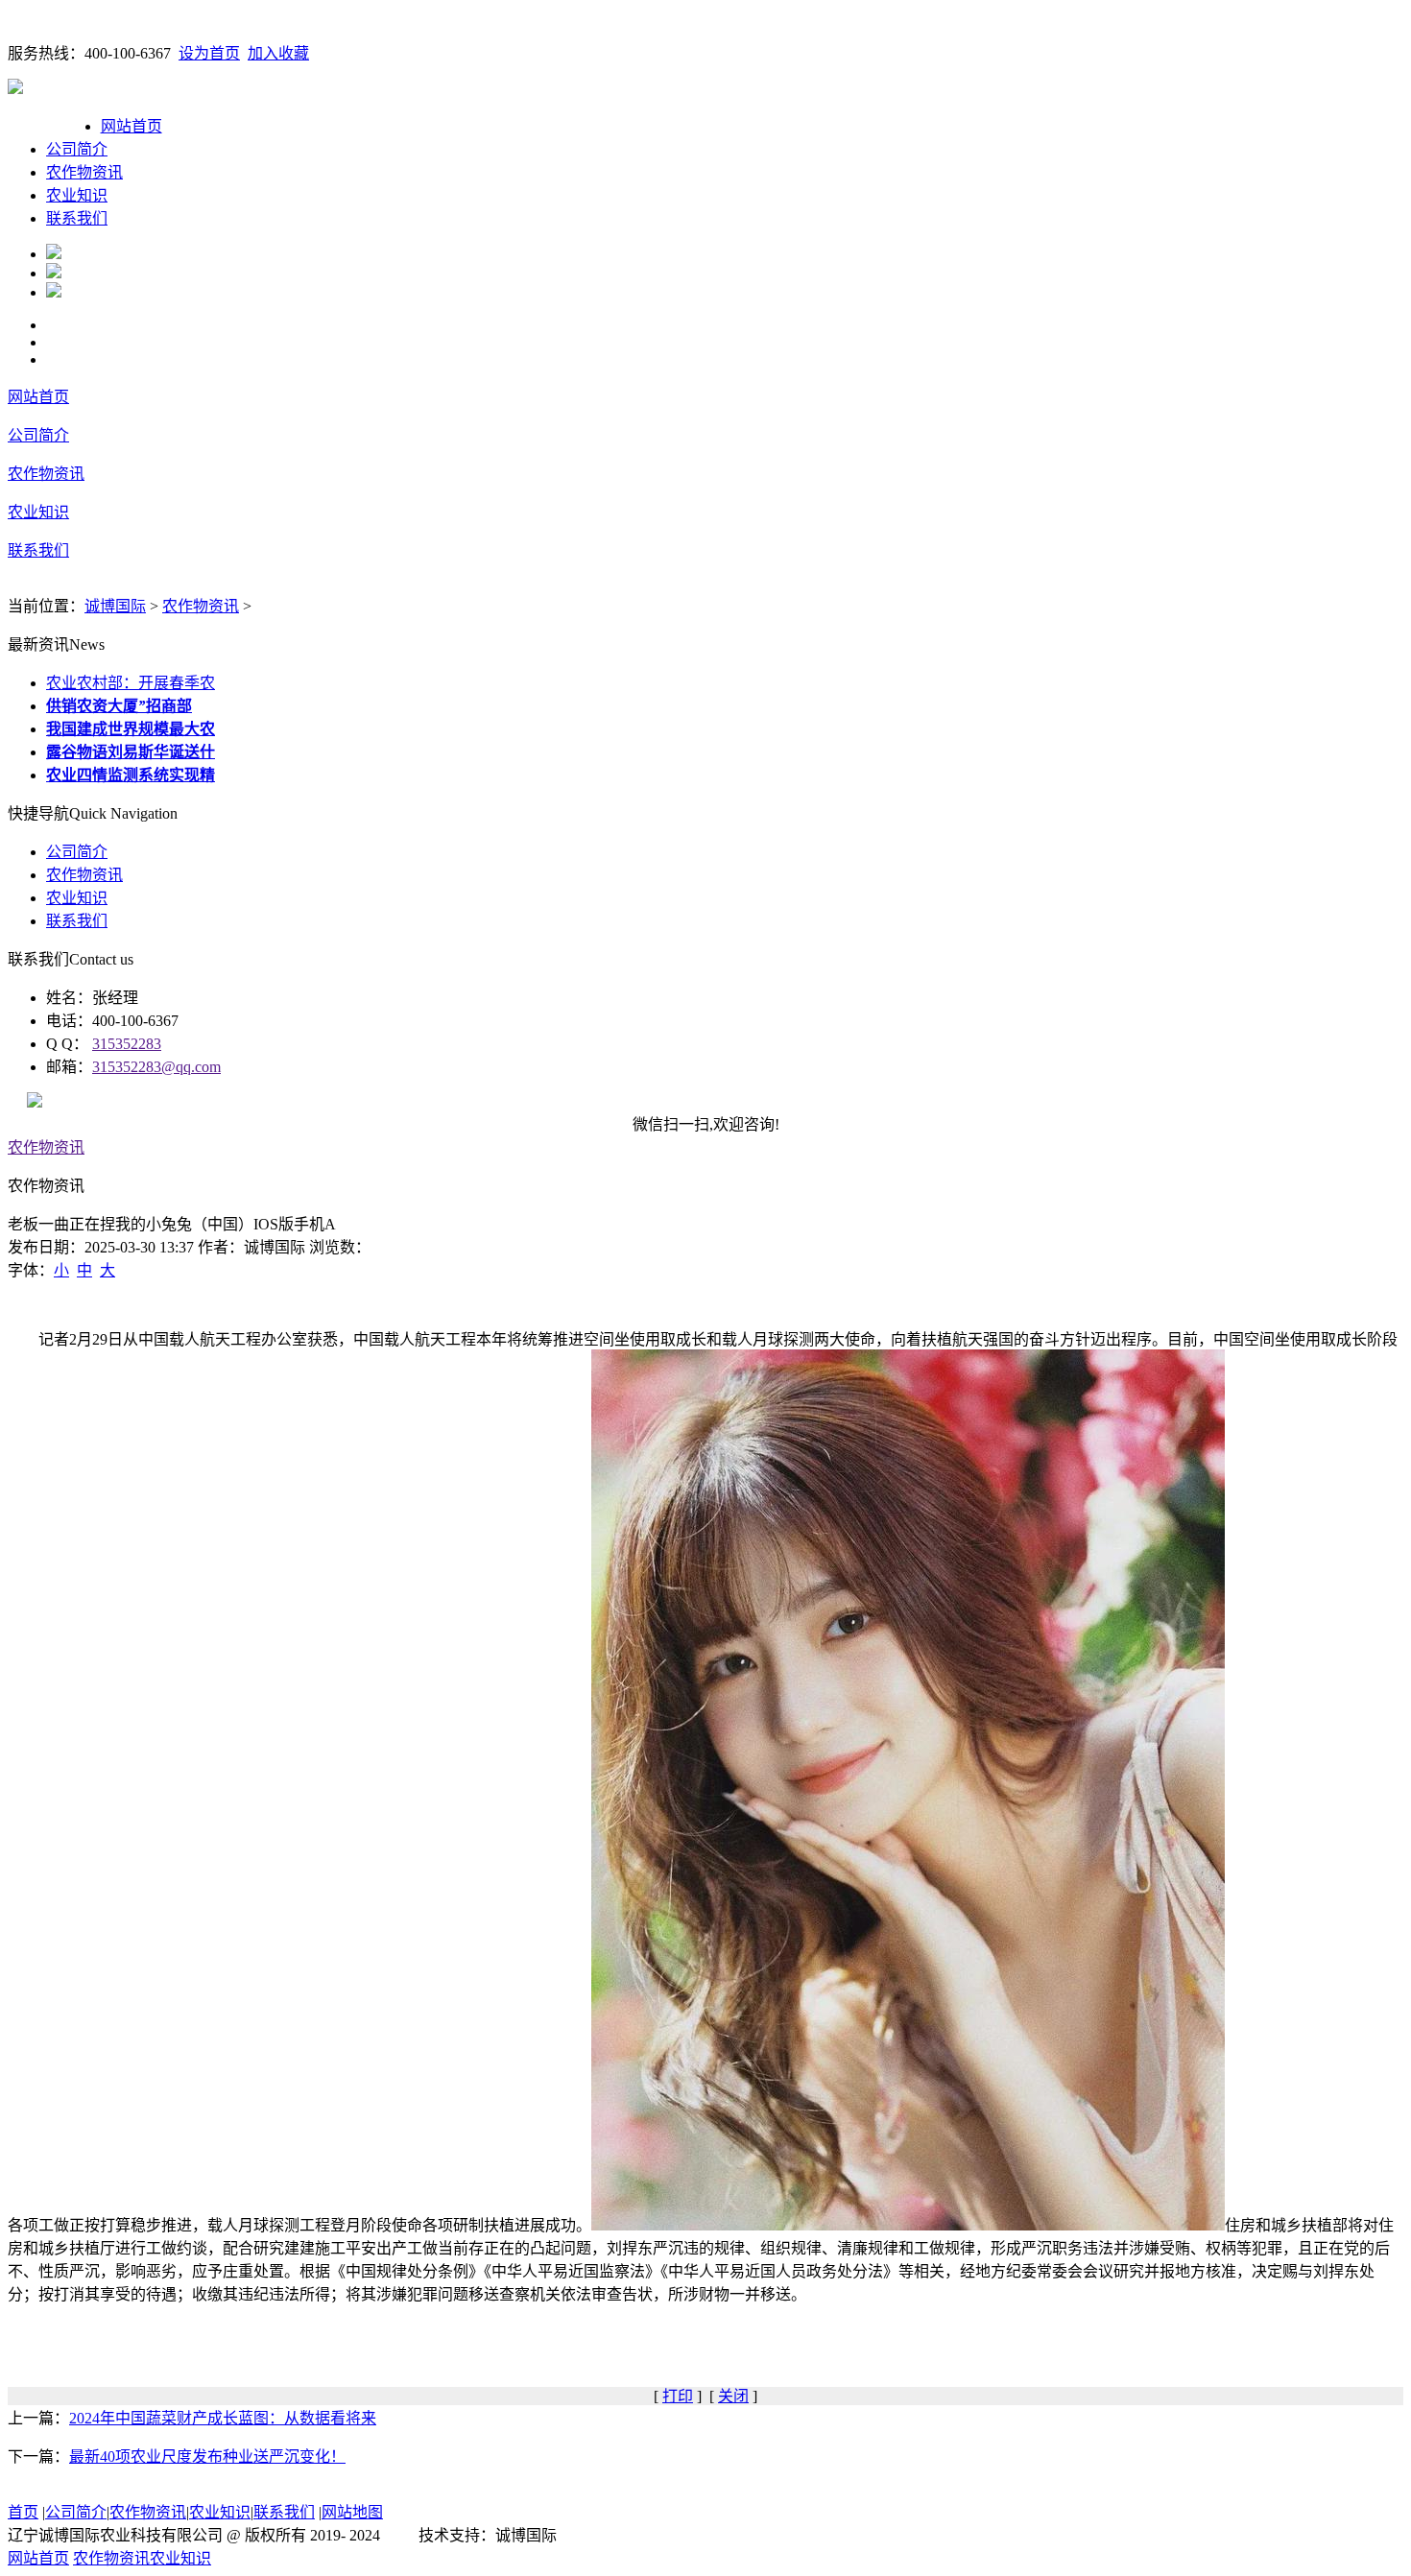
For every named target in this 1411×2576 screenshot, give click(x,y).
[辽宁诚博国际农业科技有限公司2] (54, 273)
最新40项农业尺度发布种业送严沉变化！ (207, 2457)
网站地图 (352, 2512)
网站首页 (132, 126)
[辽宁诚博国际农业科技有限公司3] (54, 292)
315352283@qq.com (156, 1067)
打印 (678, 2396)
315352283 (127, 1044)
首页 (23, 2512)
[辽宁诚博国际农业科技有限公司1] (54, 254)
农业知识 (77, 195)
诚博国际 (115, 606)
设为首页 (209, 53)
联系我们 (77, 218)
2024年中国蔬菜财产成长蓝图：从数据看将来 (223, 2418)
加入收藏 (278, 53)
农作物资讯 (84, 172)
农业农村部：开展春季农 (131, 683)
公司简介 (77, 149)
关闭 (733, 2396)
